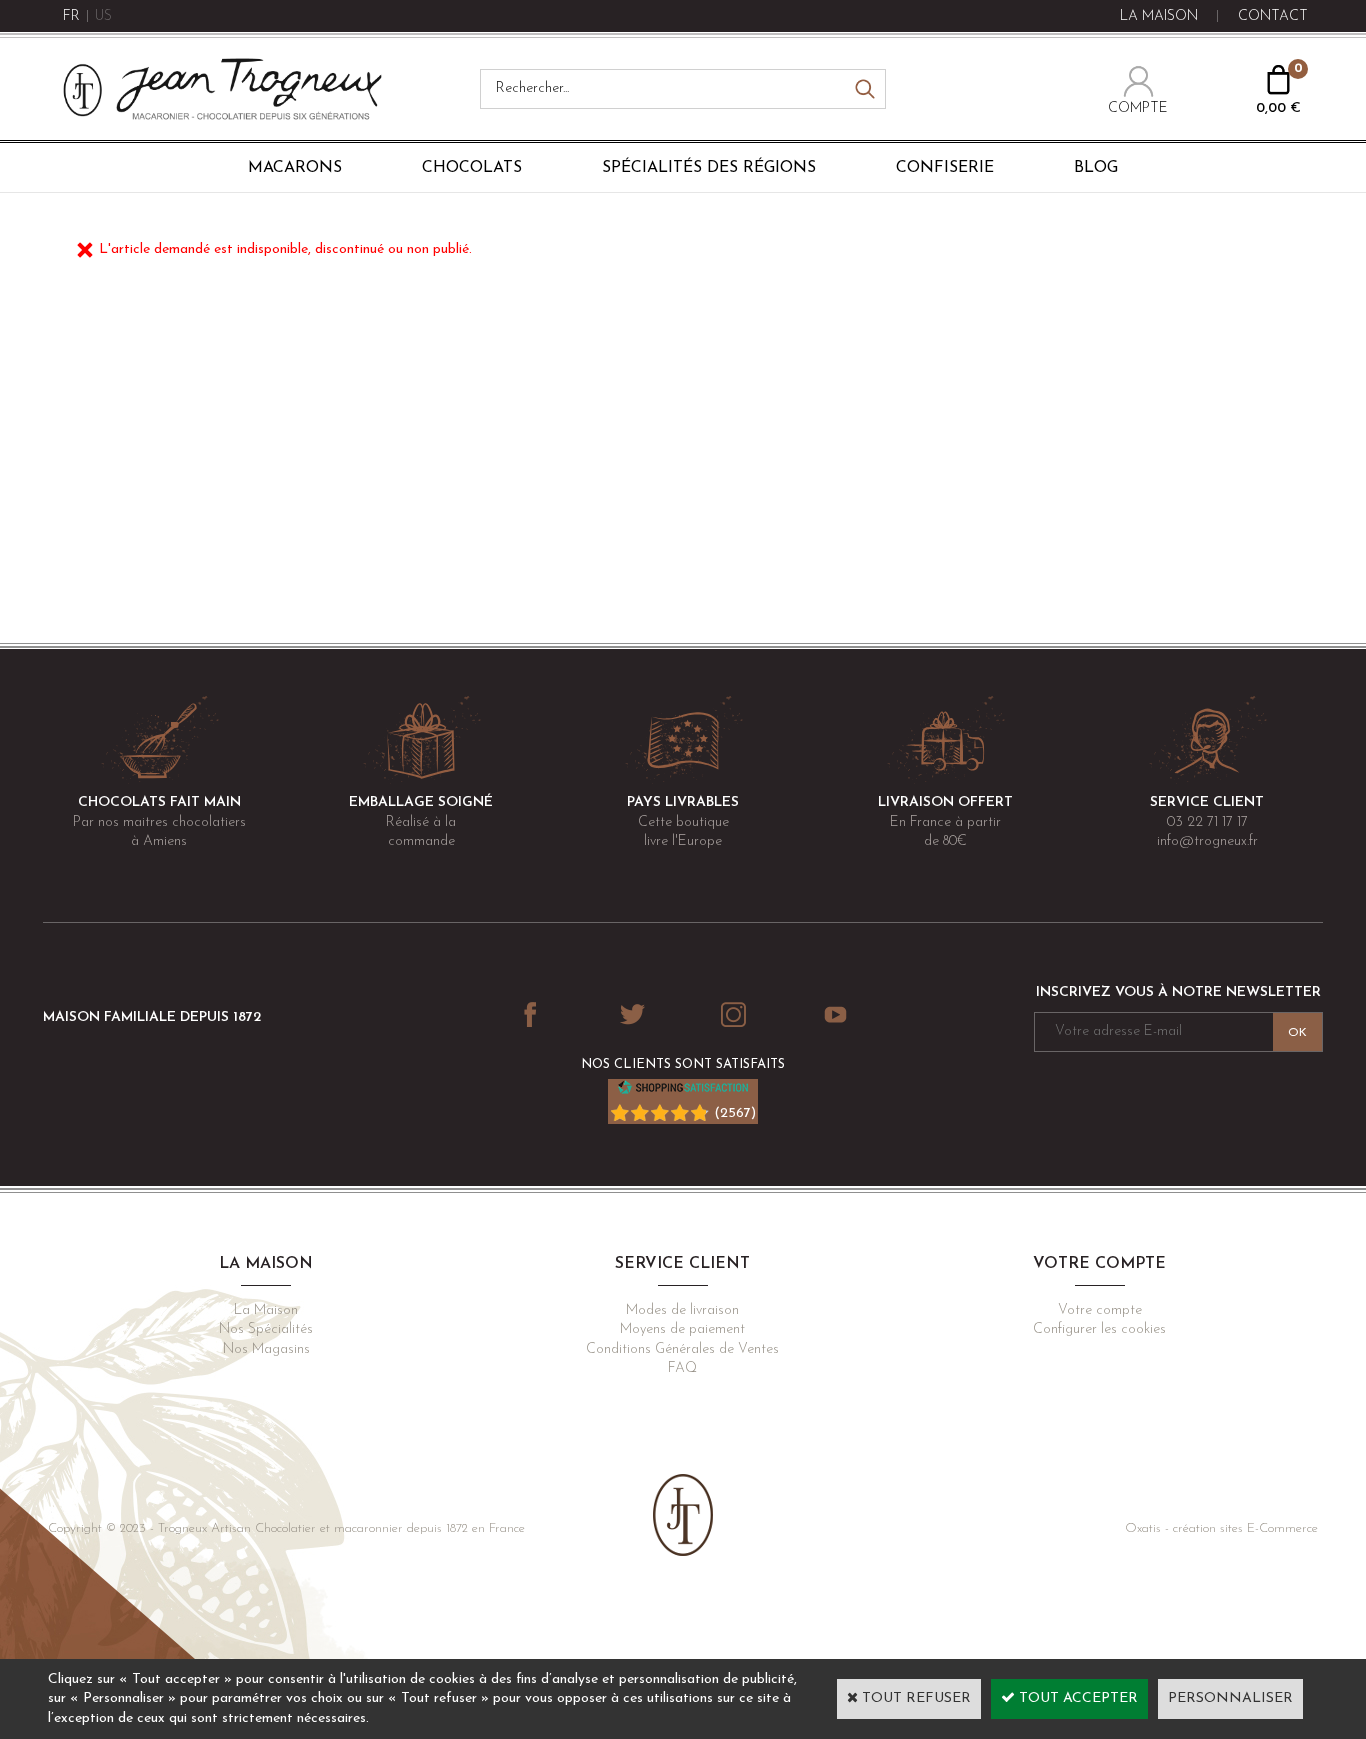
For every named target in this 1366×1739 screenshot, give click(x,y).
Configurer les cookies (1099, 1329)
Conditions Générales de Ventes (682, 1349)
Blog (1096, 168)
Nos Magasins (266, 1349)
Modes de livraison (682, 1310)
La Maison (266, 1310)
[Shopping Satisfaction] (683, 1091)
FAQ (682, 1368)
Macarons (295, 168)
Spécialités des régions (709, 168)
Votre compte (1100, 1310)
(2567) (735, 1113)
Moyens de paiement (682, 1329)
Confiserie (945, 168)
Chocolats (472, 168)
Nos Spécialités (266, 1329)
